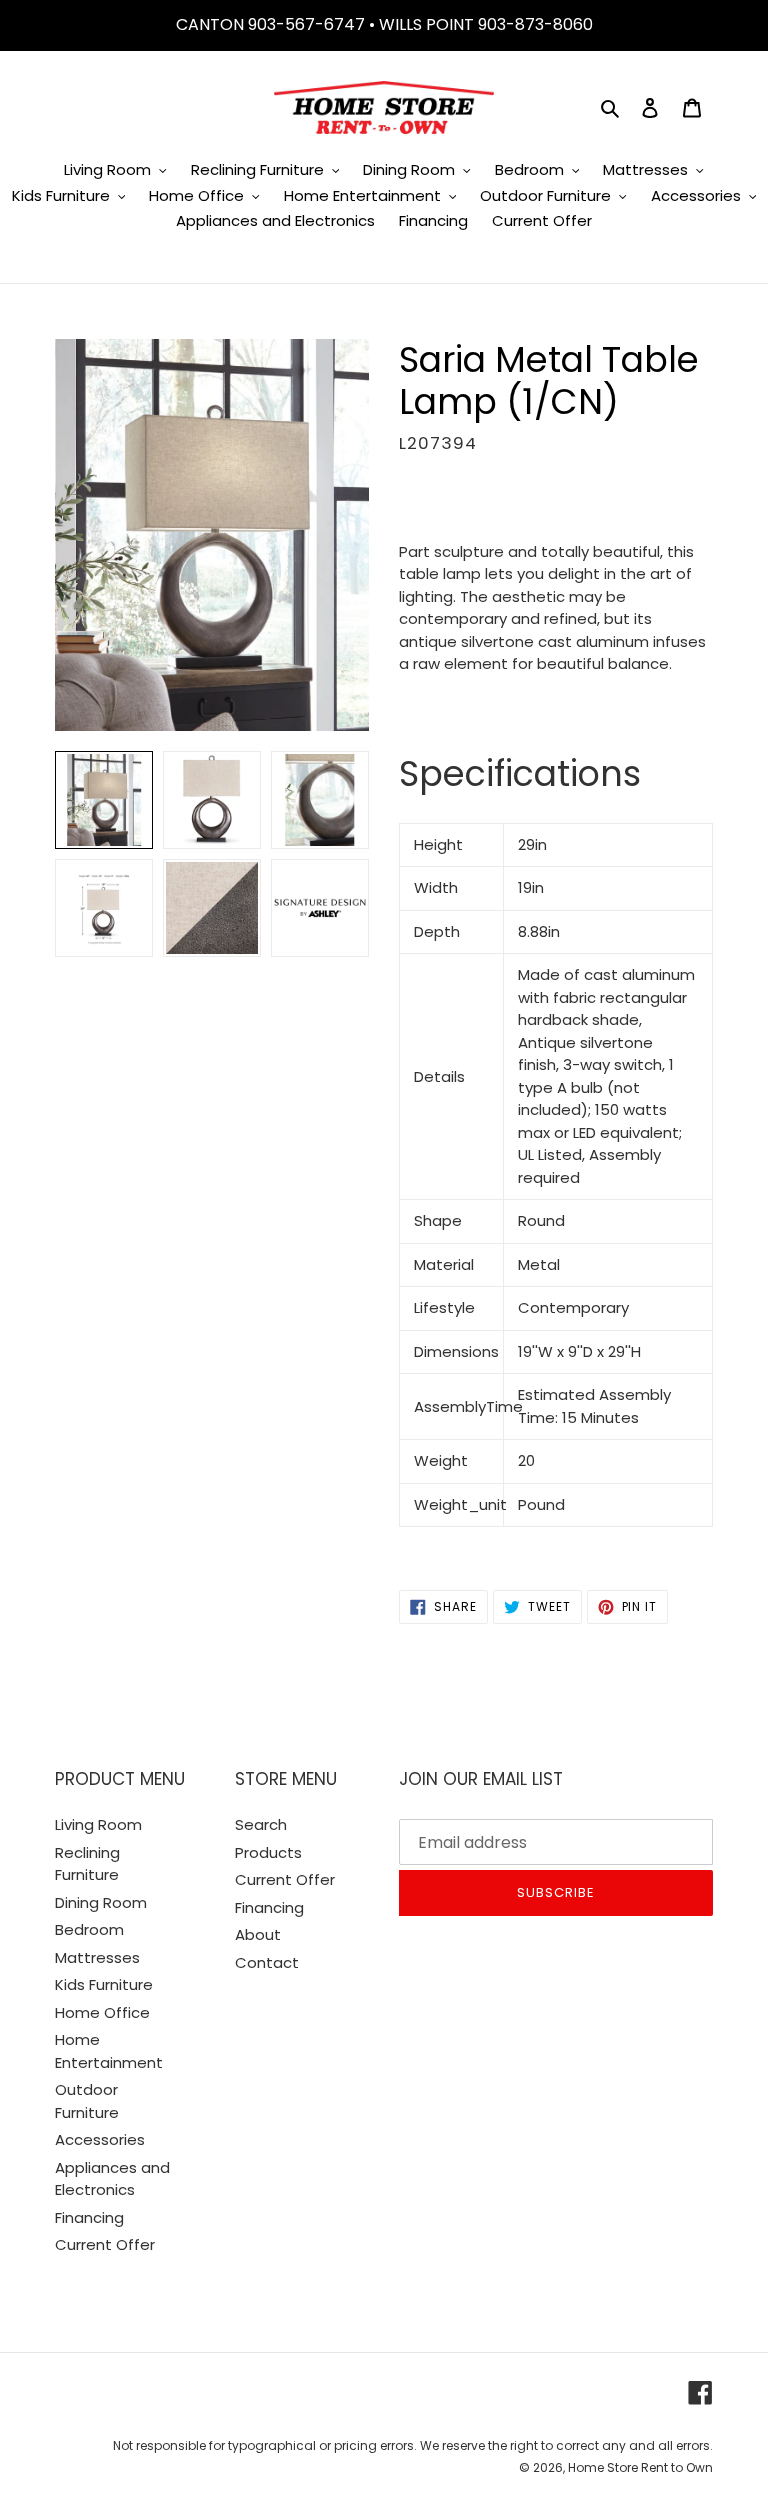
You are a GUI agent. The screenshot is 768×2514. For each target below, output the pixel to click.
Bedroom (89, 1929)
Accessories (100, 2139)
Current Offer (105, 2244)
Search (261, 1824)
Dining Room (101, 1902)
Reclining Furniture (87, 1864)
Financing (89, 2217)
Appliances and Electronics (112, 2179)
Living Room (98, 1824)
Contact (267, 1962)
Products (268, 1852)
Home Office (102, 2012)
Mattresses (97, 1957)
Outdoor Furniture (87, 2101)
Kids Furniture (104, 1984)
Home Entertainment (109, 2051)
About (258, 1934)
